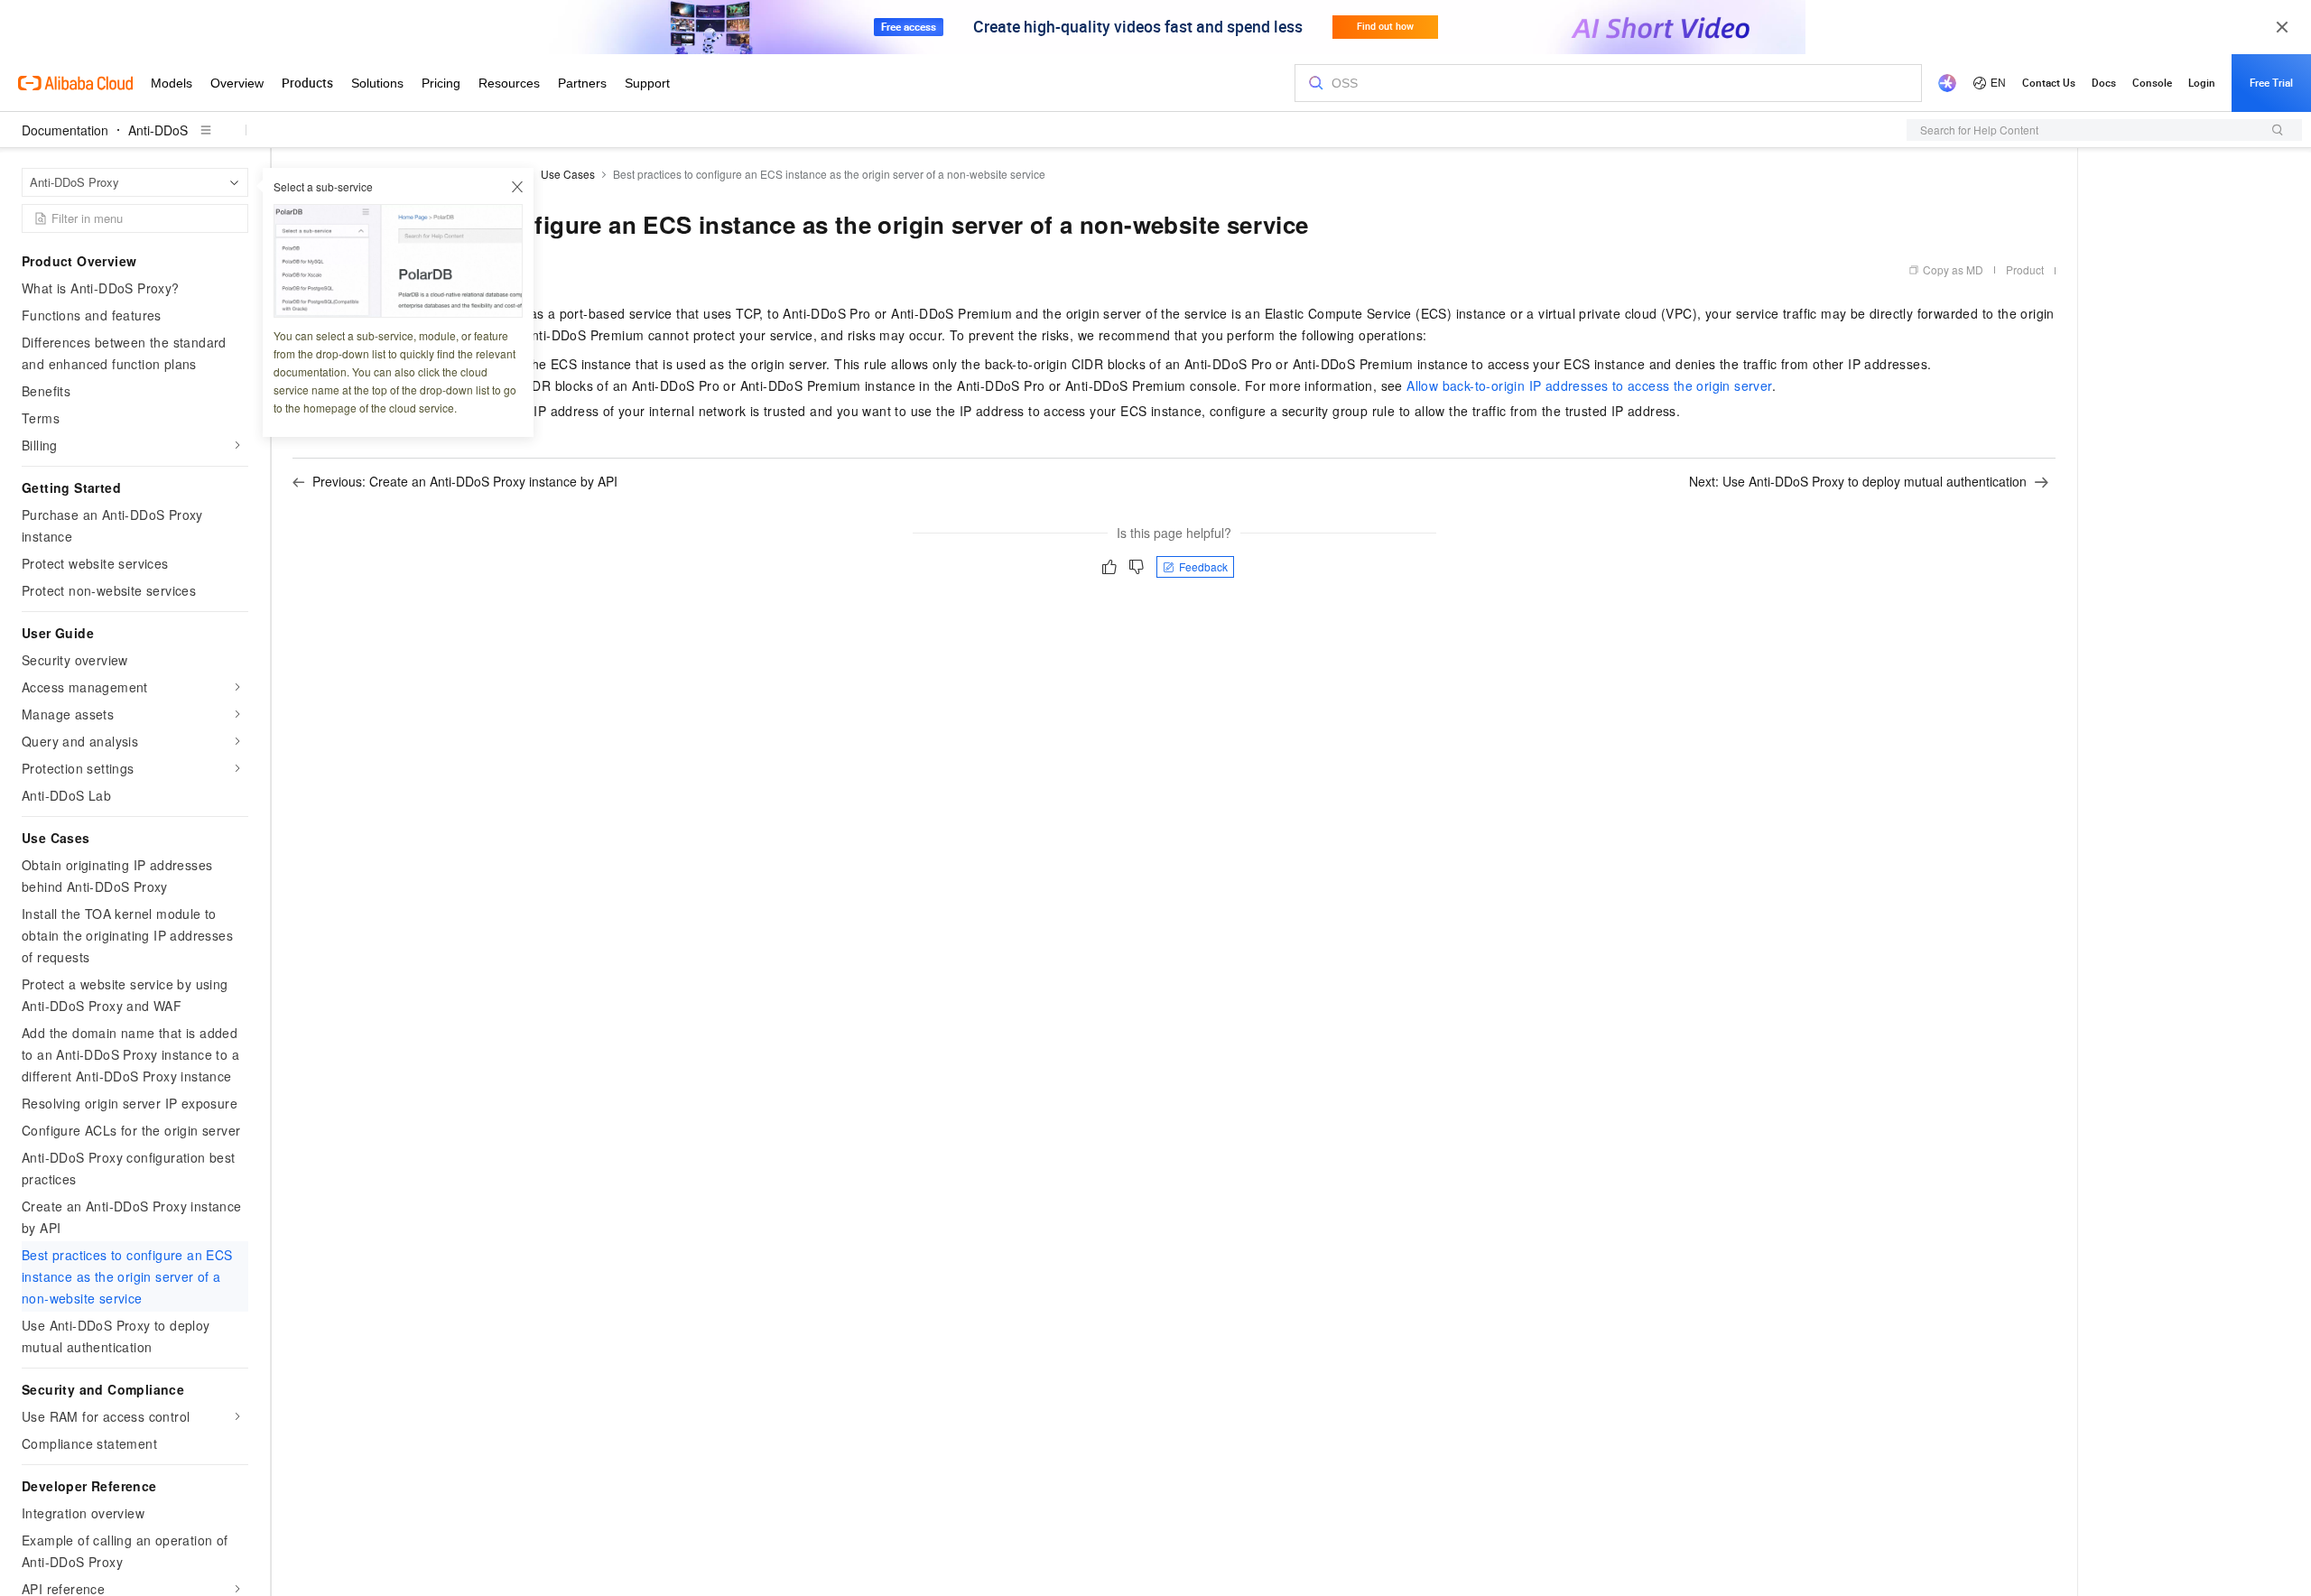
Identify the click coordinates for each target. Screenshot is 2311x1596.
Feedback (1203, 566)
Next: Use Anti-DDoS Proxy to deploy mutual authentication (1858, 481)
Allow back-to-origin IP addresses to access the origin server (1589, 385)
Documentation (65, 130)
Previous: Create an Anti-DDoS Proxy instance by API (465, 481)
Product (2025, 269)
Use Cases (568, 174)
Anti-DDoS (158, 130)
